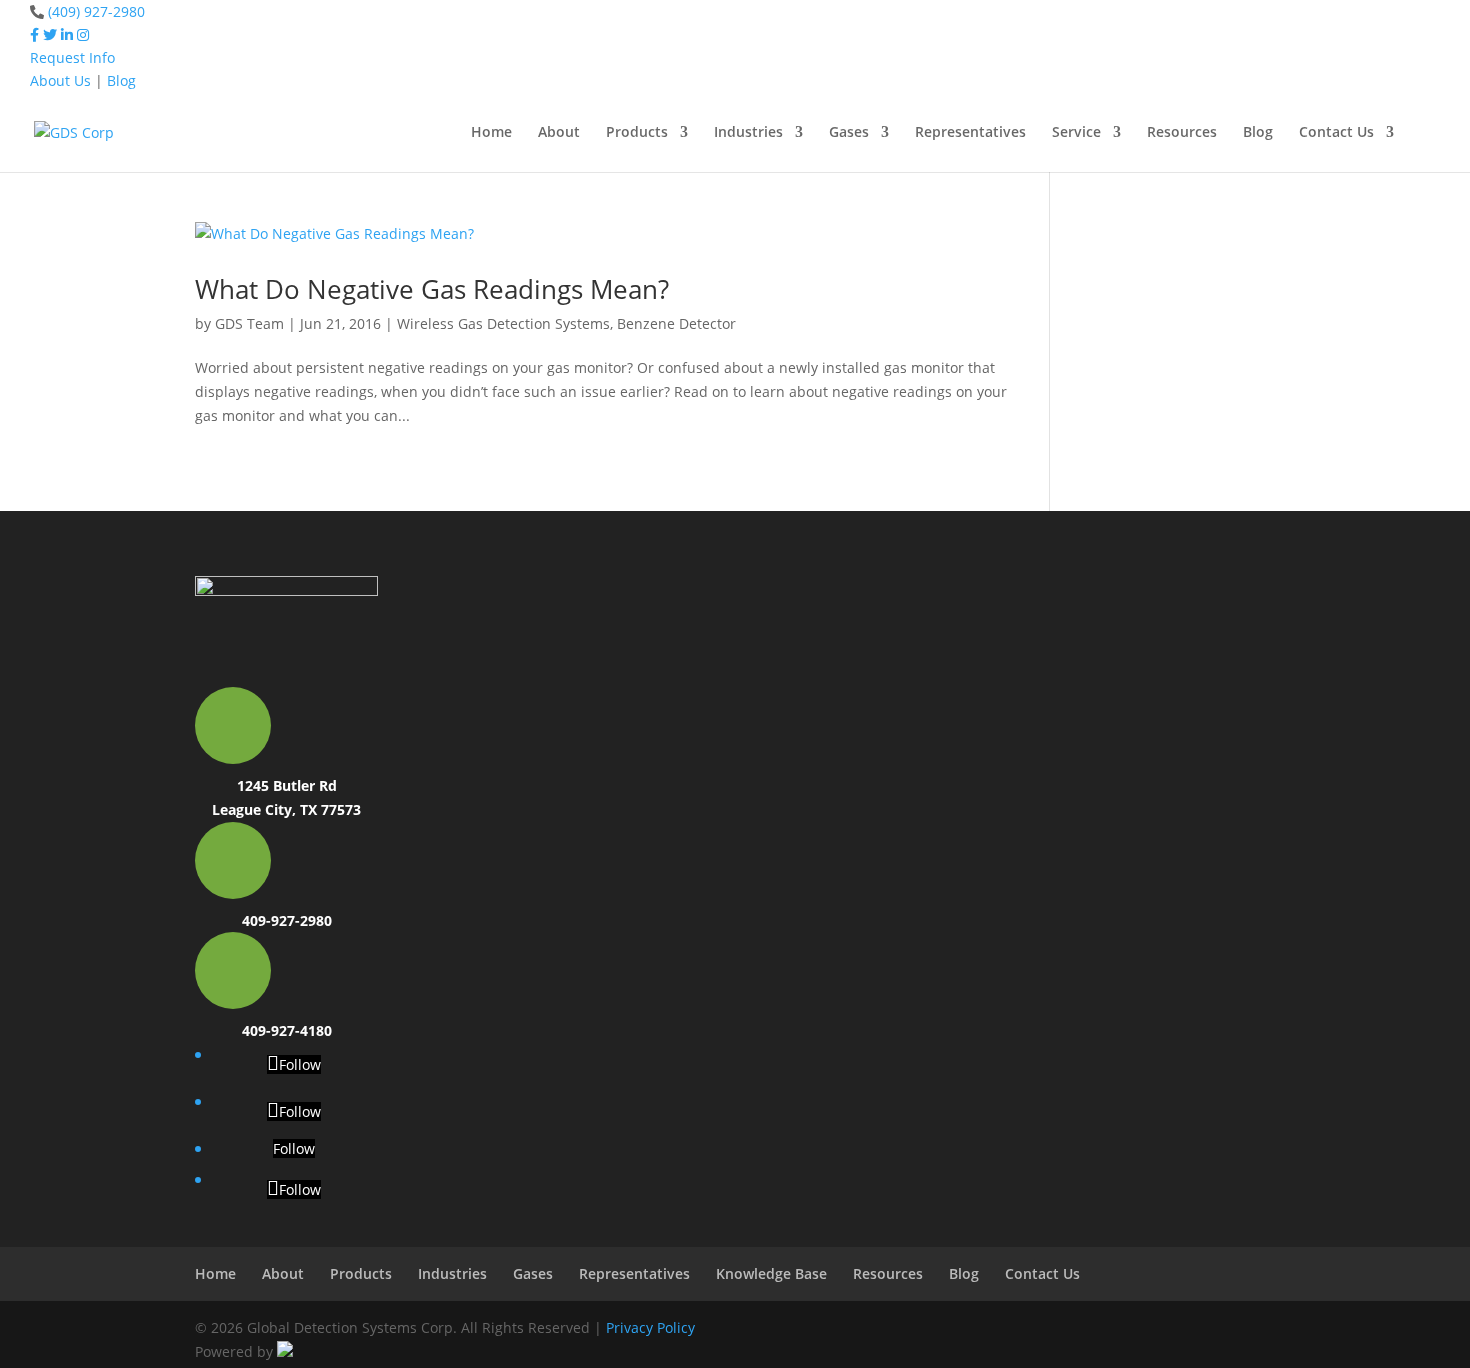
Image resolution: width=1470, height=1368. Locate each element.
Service (1076, 133)
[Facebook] (34, 34)
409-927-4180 (287, 1030)
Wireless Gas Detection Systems (503, 323)
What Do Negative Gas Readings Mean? (432, 289)
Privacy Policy (650, 1327)
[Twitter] (50, 34)
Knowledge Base (771, 1273)
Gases (849, 133)
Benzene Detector (676, 323)
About (559, 133)
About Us (60, 80)
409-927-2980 (287, 920)
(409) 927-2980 (96, 11)
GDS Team (249, 323)
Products (637, 133)
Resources (1182, 133)
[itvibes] (285, 1351)
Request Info (72, 57)
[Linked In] (67, 34)
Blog (121, 80)
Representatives (970, 133)
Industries (748, 133)
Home (491, 133)
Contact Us (1336, 133)
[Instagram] (83, 34)
